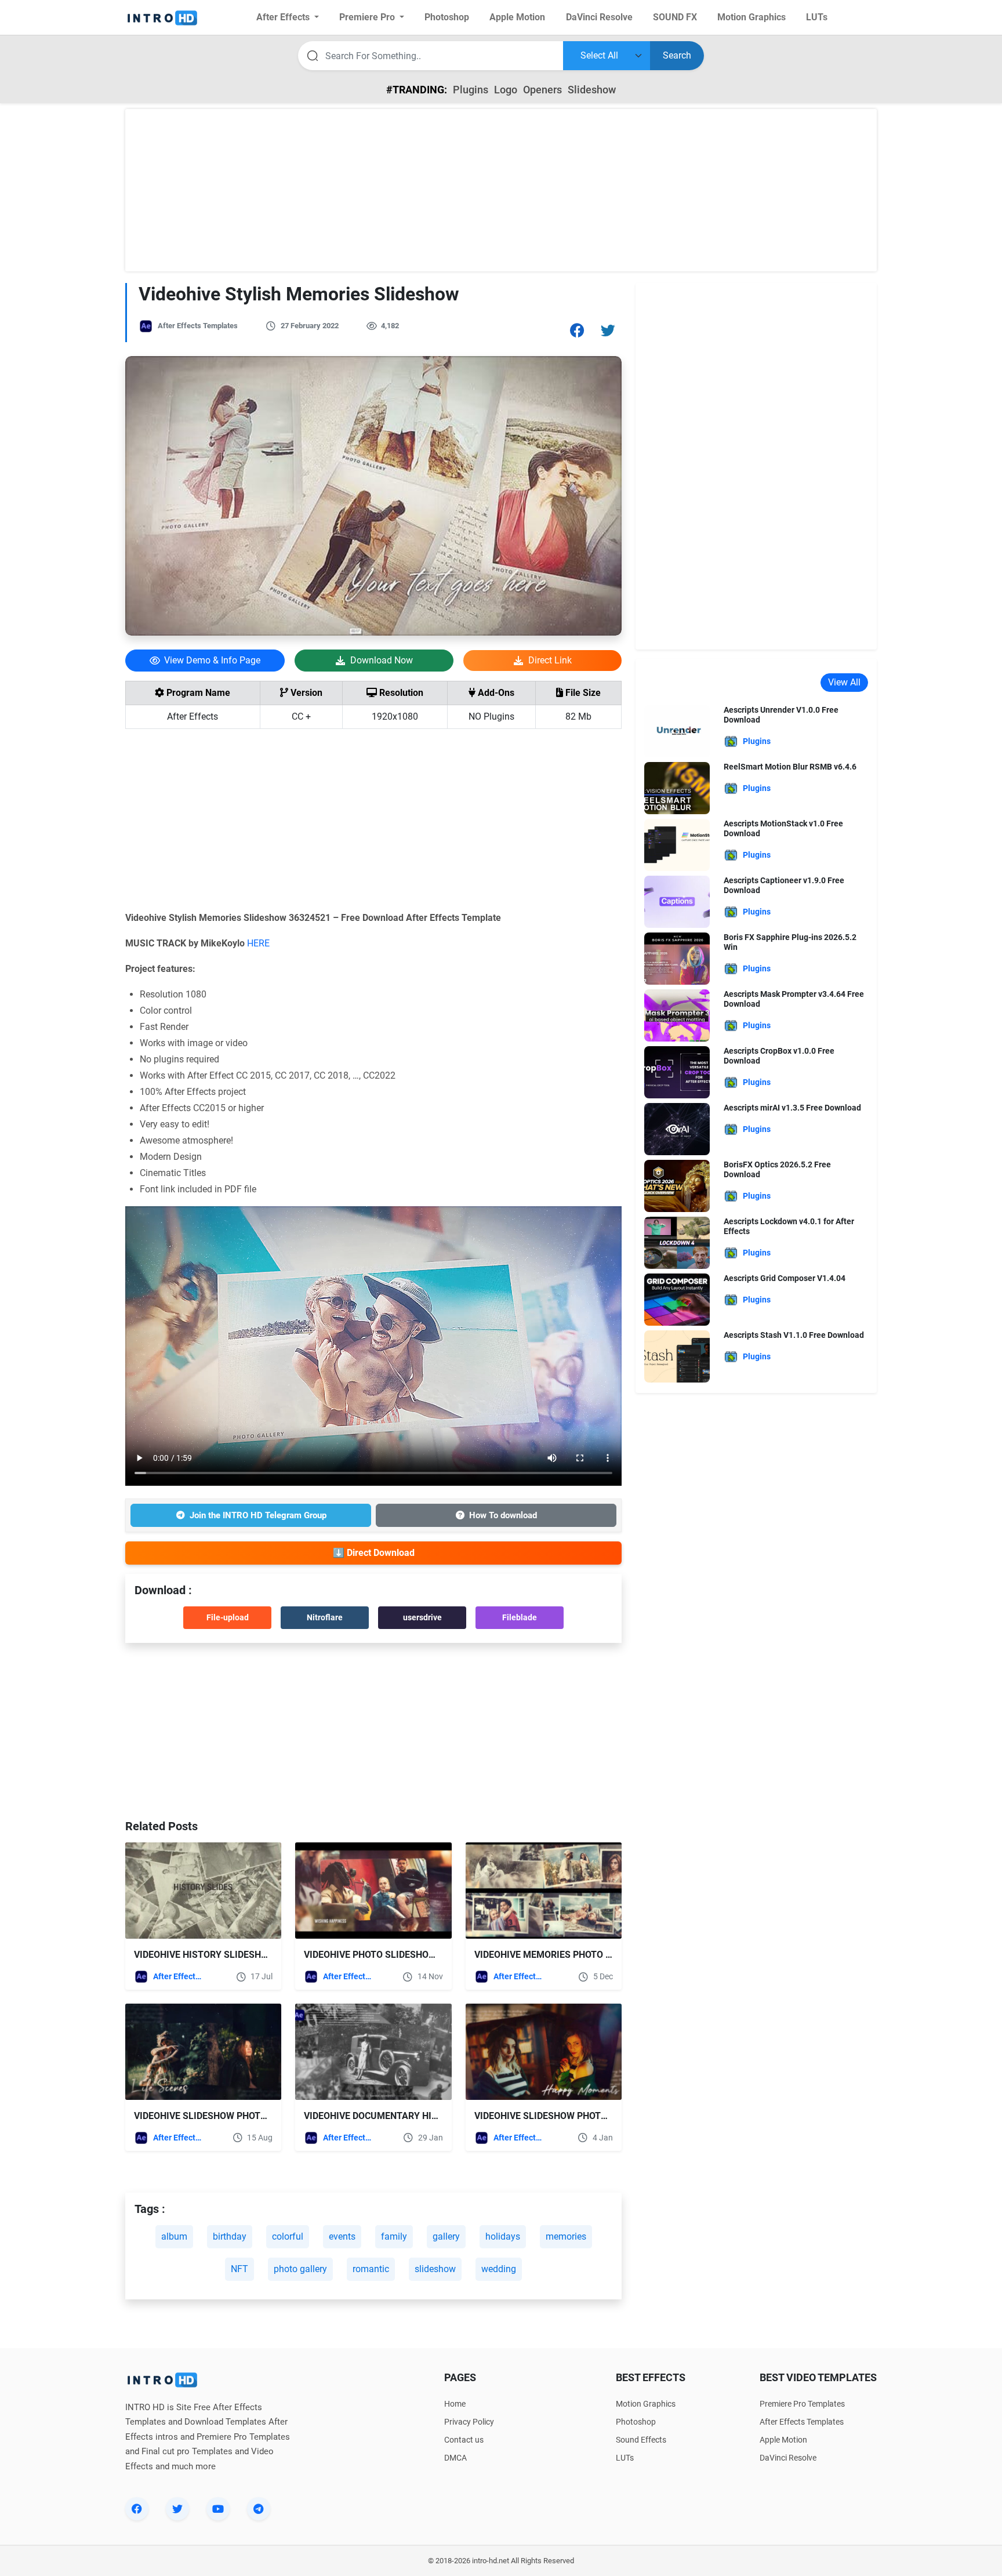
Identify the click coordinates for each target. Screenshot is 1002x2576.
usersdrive (422, 1617)
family (394, 2236)
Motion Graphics (646, 2404)
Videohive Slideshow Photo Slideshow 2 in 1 (581, 2116)
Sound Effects (641, 2440)
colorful (288, 2236)
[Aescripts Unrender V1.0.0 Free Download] (677, 730)
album (174, 2236)
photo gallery (300, 2269)
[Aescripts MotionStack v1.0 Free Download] (677, 844)
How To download (503, 1515)
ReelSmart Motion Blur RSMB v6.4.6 (790, 767)
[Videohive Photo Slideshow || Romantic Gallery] (373, 1891)
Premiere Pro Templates (802, 2404)
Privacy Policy (469, 2422)
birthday (230, 2236)
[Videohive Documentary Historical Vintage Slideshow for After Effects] (373, 2052)
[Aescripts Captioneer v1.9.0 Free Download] (677, 901)
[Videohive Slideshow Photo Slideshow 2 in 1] (544, 2052)
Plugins (471, 90)
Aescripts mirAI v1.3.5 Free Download (792, 1108)
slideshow (435, 2269)
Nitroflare (325, 1617)
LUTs (625, 2458)
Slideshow (592, 90)
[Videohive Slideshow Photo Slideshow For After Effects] (203, 2052)
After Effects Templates (198, 326)
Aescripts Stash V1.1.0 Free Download (794, 1335)
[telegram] (259, 2509)
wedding (499, 2269)
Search (677, 55)
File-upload (228, 1617)
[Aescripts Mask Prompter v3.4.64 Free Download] (677, 1015)
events (342, 2236)
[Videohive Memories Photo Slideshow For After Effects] (544, 1891)
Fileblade (520, 1617)
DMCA (455, 2458)
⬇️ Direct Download (374, 1553)
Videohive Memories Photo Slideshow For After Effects (611, 1955)
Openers (542, 90)
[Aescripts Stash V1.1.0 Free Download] (677, 1356)
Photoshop (636, 2422)
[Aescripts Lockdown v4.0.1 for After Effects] (677, 1242)
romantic (371, 2269)
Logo (506, 90)
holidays (503, 2236)
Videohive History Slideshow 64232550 (228, 1955)
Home (455, 2404)
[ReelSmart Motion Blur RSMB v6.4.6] (677, 787)
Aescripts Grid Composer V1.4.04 (785, 1278)
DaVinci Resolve (788, 2458)
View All (844, 682)
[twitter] (177, 2509)
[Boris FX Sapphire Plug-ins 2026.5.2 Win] (677, 958)
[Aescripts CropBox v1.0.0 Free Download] (677, 1071)
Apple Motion (783, 2440)
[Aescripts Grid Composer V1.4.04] (677, 1299)
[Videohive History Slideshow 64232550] (203, 1891)
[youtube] (218, 2509)
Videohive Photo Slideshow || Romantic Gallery (420, 1955)
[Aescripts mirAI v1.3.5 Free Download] (677, 1128)
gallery (446, 2236)
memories (566, 2236)
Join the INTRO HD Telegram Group (258, 1515)
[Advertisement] (501, 190)
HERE (258, 943)
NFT (239, 2269)
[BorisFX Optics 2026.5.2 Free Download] (677, 1185)
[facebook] (137, 2509)
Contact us (464, 2440)
